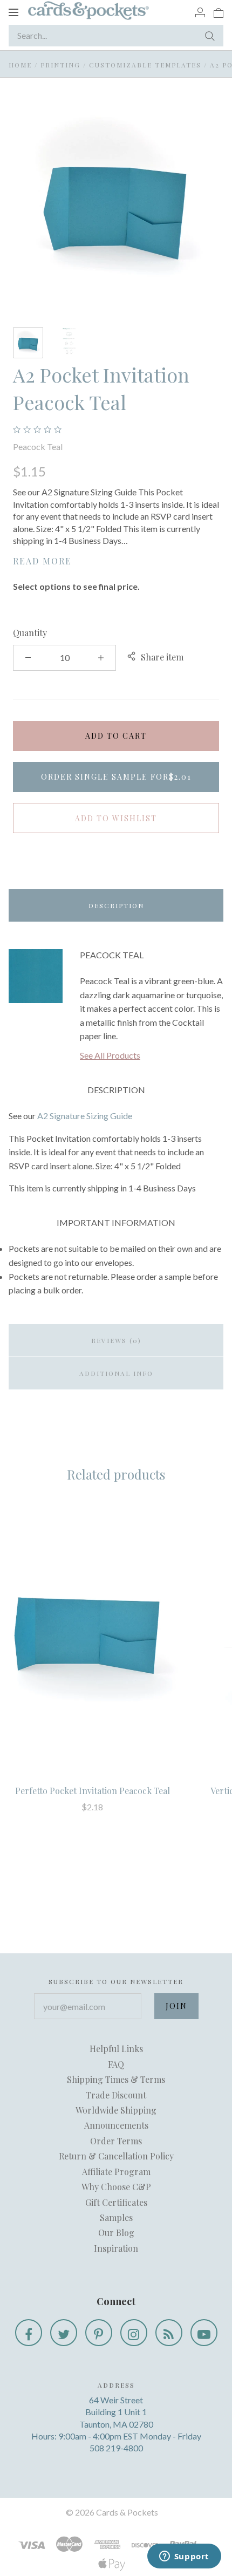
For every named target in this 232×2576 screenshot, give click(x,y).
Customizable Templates (145, 65)
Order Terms (116, 2141)
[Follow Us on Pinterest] (99, 2333)
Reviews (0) (116, 1340)
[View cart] (219, 12)
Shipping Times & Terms (116, 2079)
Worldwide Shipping (116, 2110)
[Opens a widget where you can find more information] (184, 2557)
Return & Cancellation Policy (116, 2156)
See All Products (110, 1055)
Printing (60, 65)
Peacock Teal (38, 447)
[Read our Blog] (169, 2333)
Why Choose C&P (116, 2187)
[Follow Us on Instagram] (134, 2333)
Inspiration (116, 2248)
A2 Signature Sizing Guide (85, 1116)
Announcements (116, 2125)
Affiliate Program (116, 2172)
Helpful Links (116, 2049)
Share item (162, 657)
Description (116, 905)
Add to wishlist (116, 818)
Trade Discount (116, 2095)
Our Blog (116, 2233)
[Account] (200, 12)
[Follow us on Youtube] (204, 2333)
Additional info (116, 1373)
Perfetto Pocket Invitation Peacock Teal (93, 1791)
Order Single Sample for (116, 777)
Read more (42, 561)
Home (20, 65)
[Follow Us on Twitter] (64, 2333)
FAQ (116, 2064)
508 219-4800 (116, 2448)
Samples (116, 2217)
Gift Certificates (116, 2202)
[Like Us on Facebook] (29, 2333)
